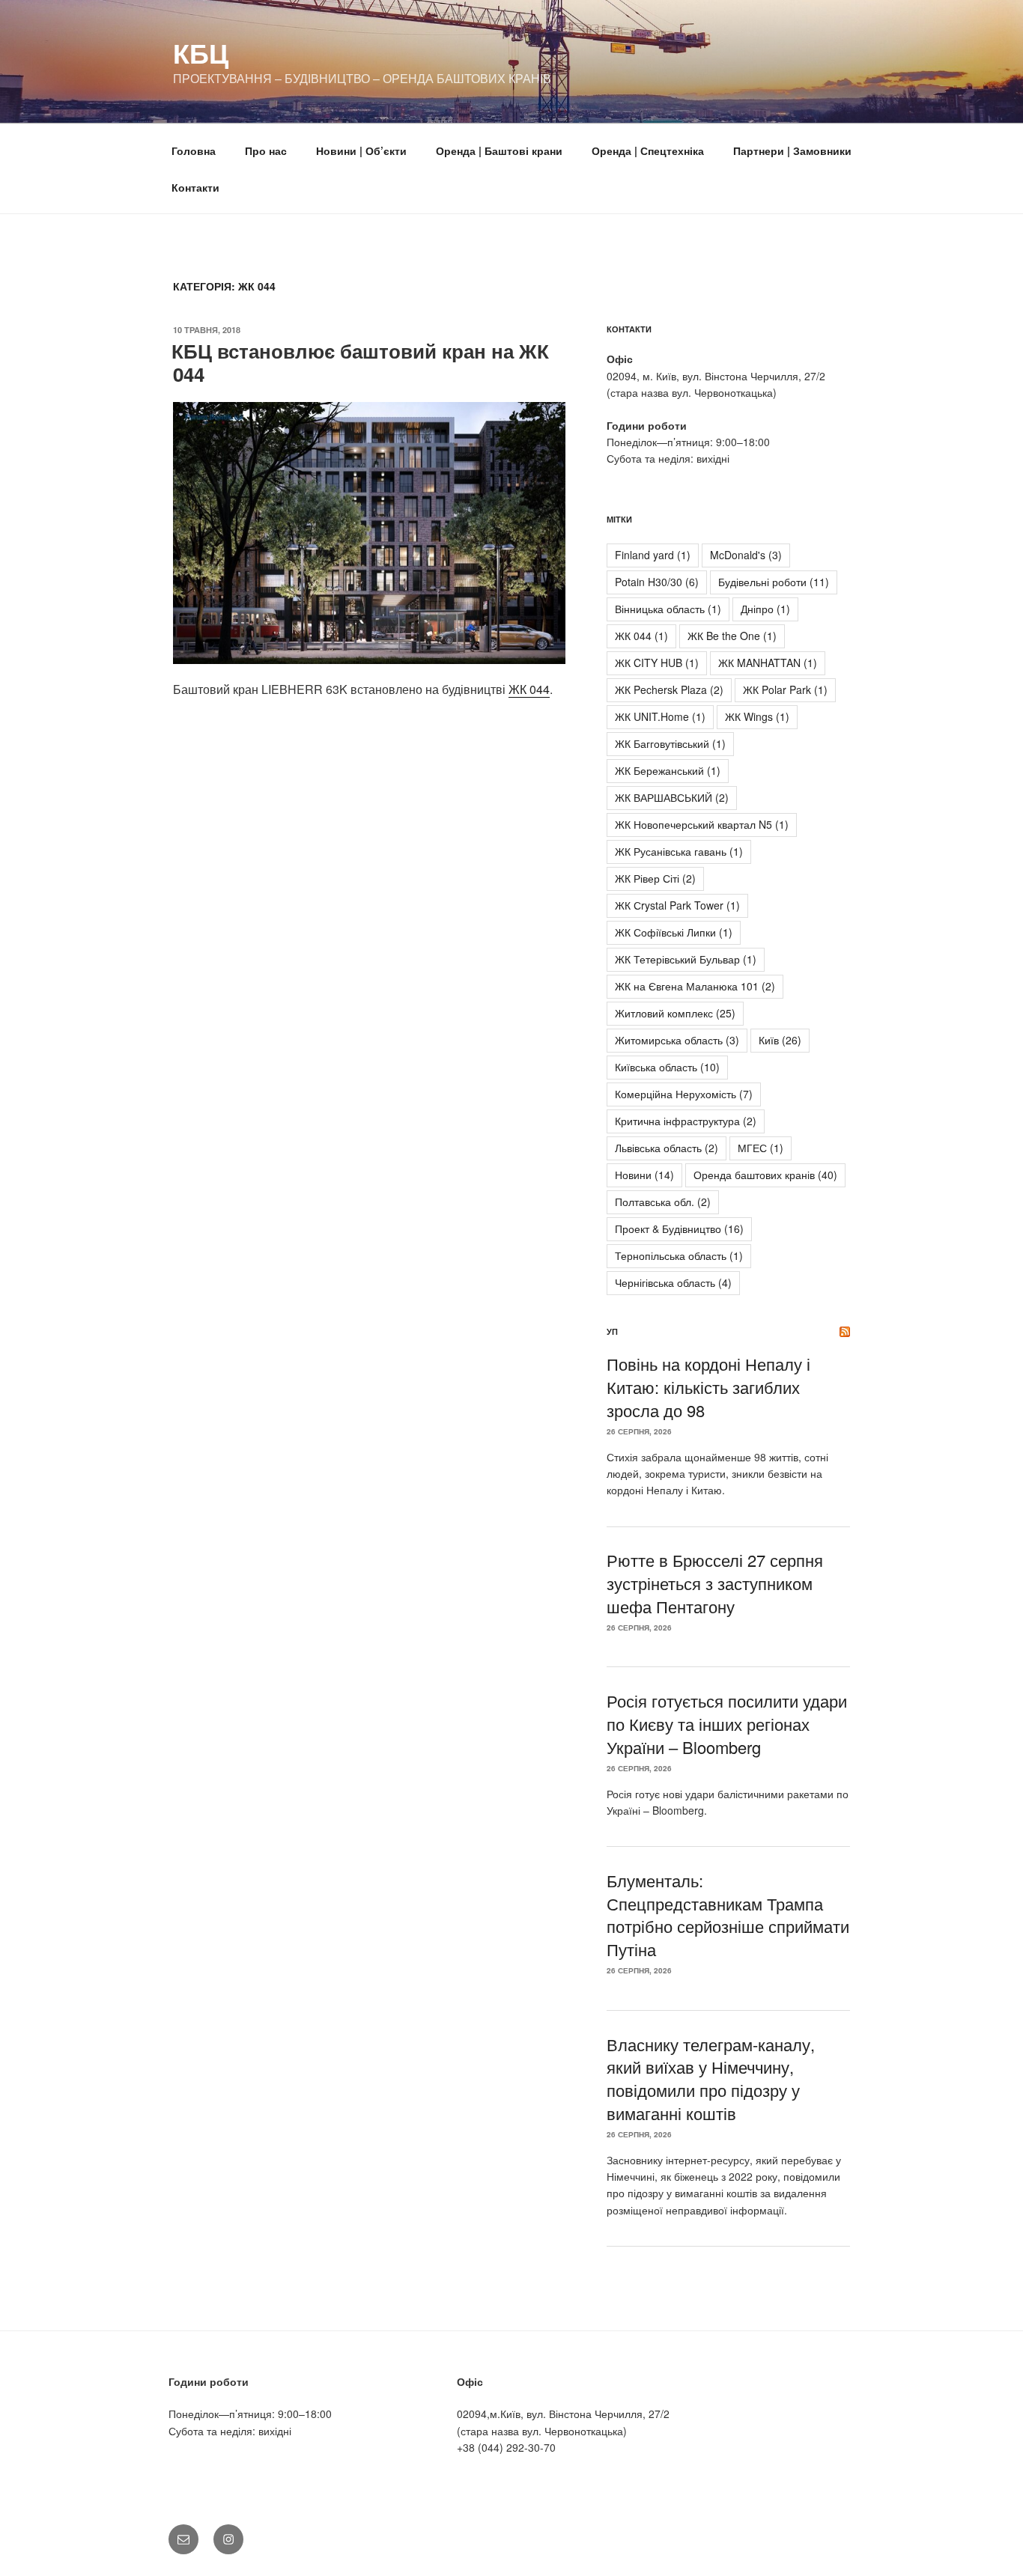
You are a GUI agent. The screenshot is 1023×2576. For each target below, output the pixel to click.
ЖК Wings (757, 716)
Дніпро (765, 609)
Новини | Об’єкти (361, 150)
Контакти (195, 187)
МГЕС (761, 1148)
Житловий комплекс (675, 1013)
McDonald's (746, 555)
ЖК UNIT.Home (660, 716)
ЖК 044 (529, 689)
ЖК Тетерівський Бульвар (686, 959)
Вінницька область (668, 609)
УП (612, 1331)
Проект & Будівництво (679, 1228)
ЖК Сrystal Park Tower (677, 905)
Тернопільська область (679, 1255)
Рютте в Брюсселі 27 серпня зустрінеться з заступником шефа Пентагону (715, 1583)
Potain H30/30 (657, 582)
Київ (780, 1040)
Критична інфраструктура (686, 1121)
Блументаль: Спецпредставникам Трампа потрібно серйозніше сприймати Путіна (728, 1915)
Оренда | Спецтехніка (648, 150)
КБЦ (201, 52)
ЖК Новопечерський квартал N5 (702, 824)
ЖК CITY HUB (657, 663)
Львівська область (667, 1148)
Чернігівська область (673, 1282)
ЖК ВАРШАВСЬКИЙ (672, 797)
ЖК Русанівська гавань (679, 851)
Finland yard (653, 555)
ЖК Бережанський (668, 770)
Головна (194, 150)
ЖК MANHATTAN (768, 663)
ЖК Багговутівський (670, 743)
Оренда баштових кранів (765, 1175)
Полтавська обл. (663, 1202)
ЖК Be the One (732, 636)
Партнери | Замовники (792, 150)
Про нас (266, 150)
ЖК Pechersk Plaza (669, 689)
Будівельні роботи (774, 582)
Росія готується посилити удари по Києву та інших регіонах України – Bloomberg (727, 1724)
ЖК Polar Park (785, 689)
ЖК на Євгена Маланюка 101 (695, 986)
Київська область (667, 1067)
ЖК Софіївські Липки (674, 932)
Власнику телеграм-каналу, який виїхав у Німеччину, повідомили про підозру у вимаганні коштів (711, 2079)
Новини (644, 1175)
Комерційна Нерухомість (684, 1094)
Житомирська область (677, 1040)
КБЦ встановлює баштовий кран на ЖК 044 (360, 362)
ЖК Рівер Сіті (655, 878)
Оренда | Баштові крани (499, 150)
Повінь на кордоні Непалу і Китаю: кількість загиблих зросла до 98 (708, 1387)
